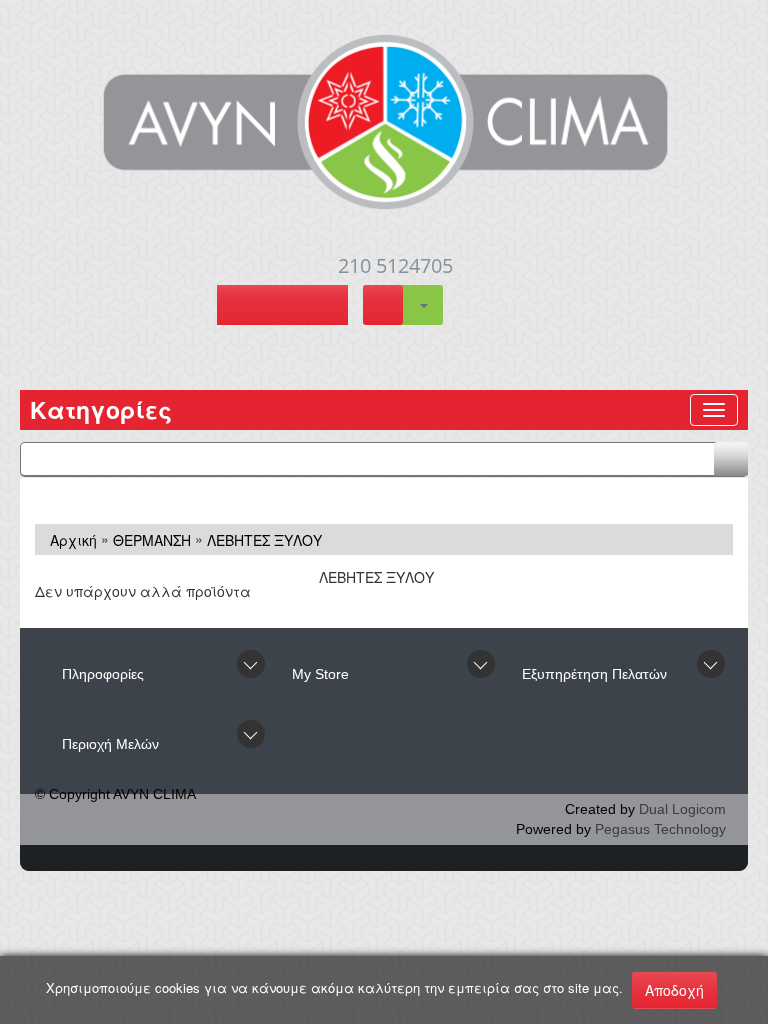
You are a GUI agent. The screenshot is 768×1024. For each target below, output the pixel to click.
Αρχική (73, 540)
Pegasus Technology (660, 829)
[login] (282, 307)
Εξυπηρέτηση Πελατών (594, 674)
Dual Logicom (682, 809)
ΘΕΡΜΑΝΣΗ (152, 540)
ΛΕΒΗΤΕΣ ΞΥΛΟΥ (264, 540)
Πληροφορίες (103, 674)
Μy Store (320, 674)
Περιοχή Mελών (110, 744)
